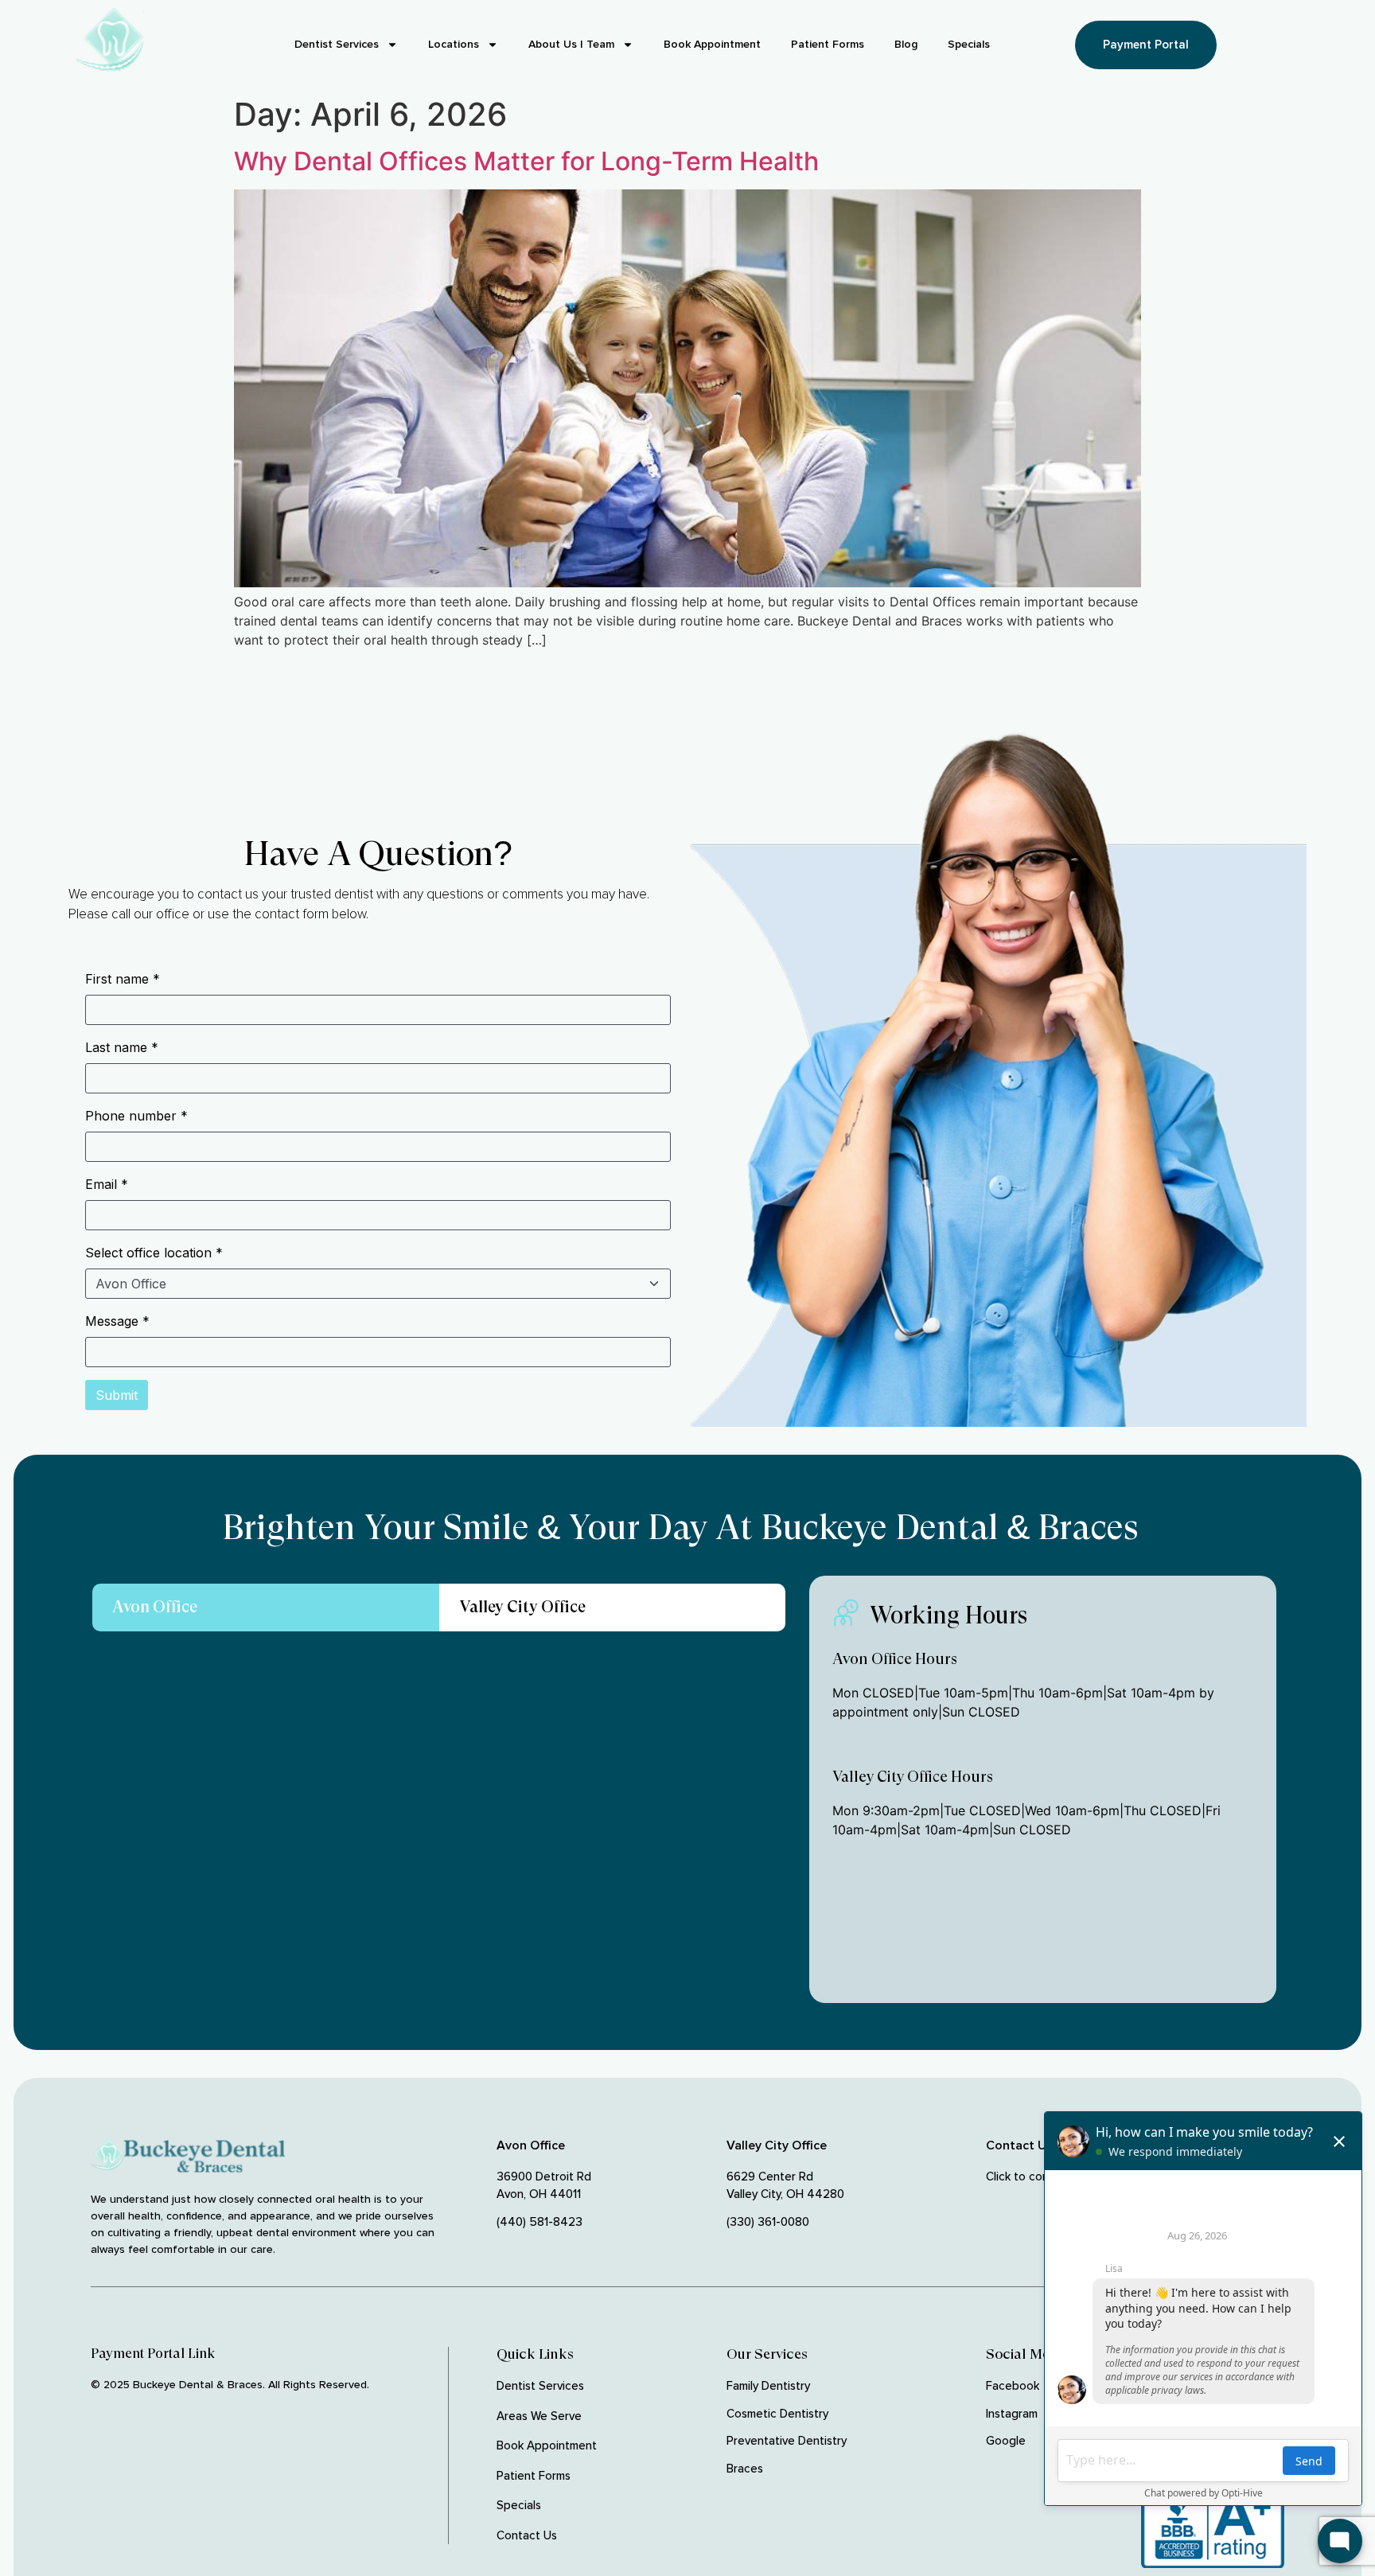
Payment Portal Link (153, 2353)
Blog (906, 44)
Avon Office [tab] (155, 1607)
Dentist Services (337, 44)
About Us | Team (571, 44)
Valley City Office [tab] (522, 1607)
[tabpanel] (439, 1829)
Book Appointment (712, 44)
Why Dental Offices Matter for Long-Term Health (526, 161)
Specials (969, 44)
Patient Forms (828, 44)
